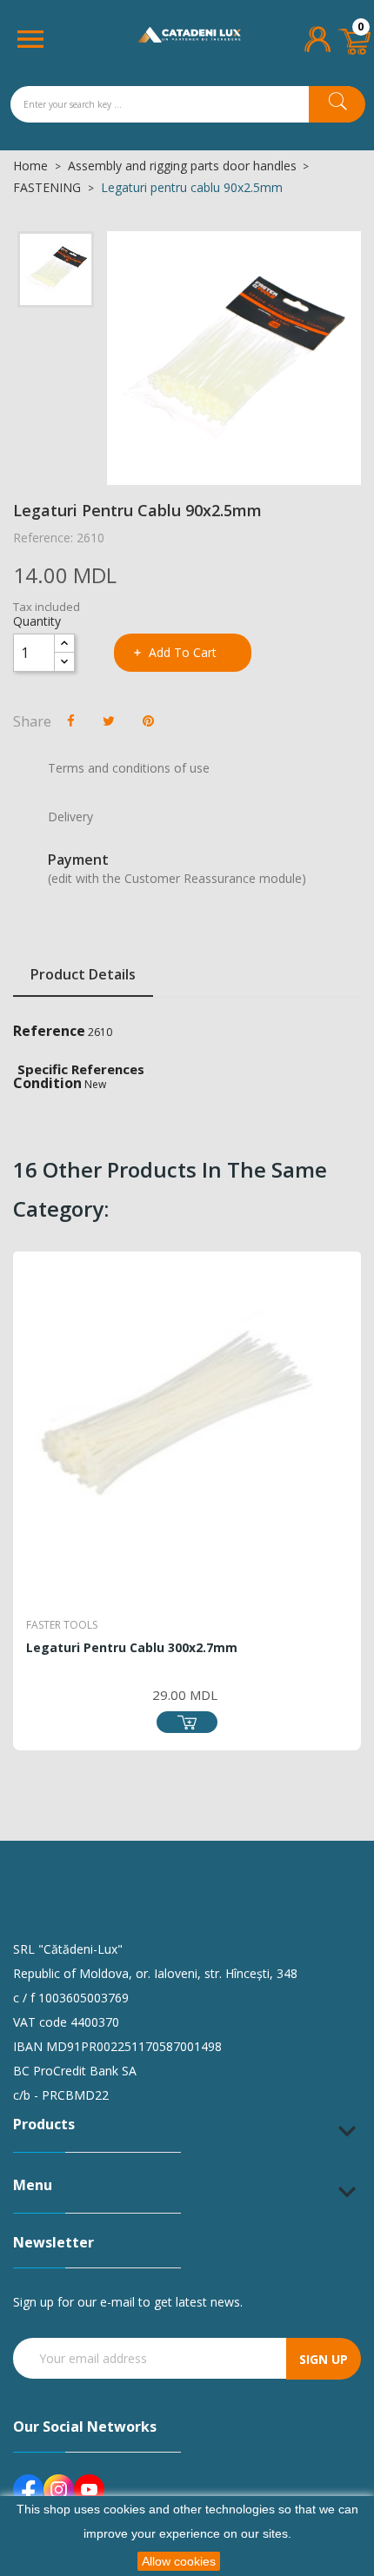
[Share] (71, 720)
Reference (49, 1031)
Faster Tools (62, 1625)
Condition (47, 1083)
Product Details (83, 974)
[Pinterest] (148, 720)
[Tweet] (109, 720)
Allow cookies (179, 2561)
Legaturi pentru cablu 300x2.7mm (132, 1647)
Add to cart (183, 652)
